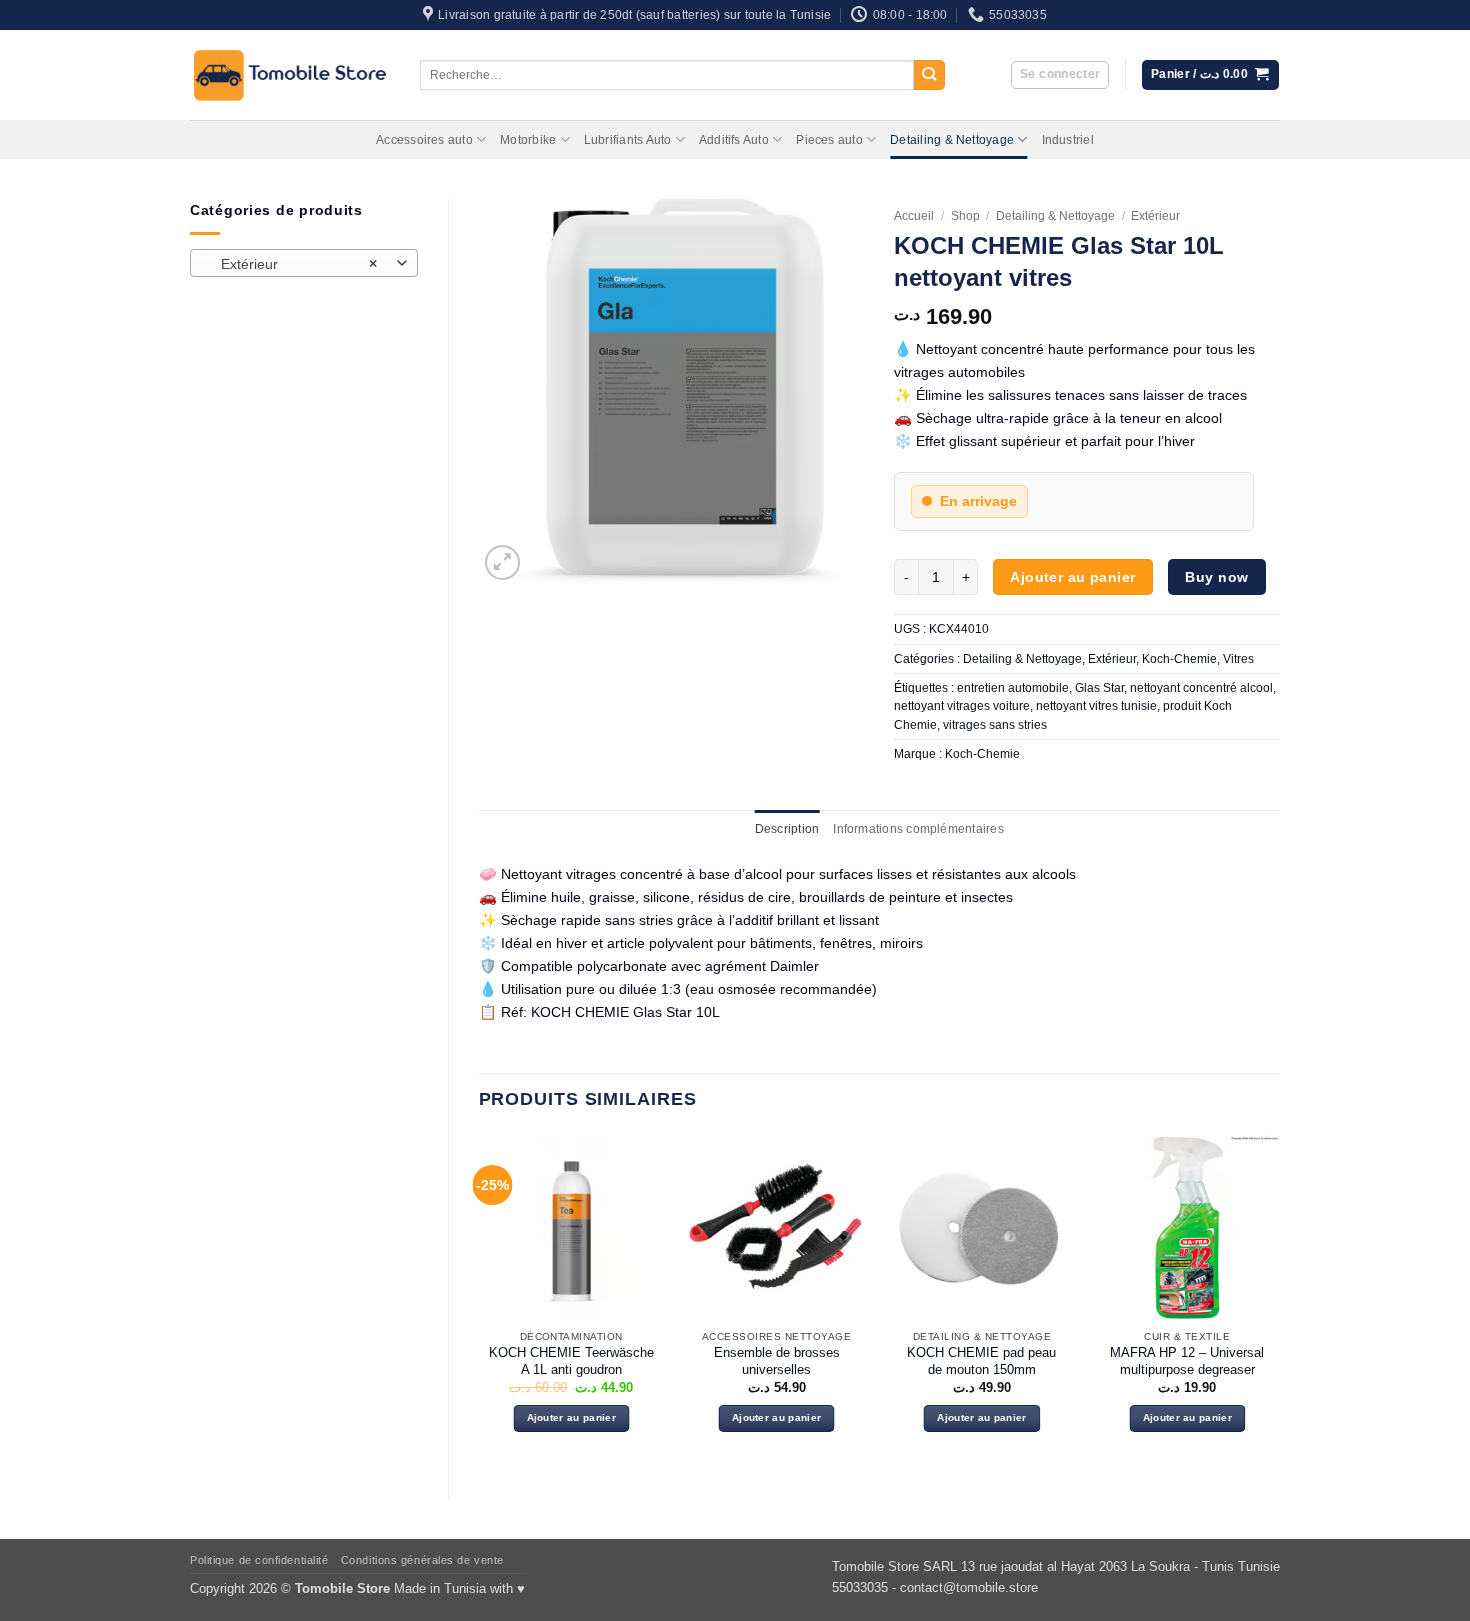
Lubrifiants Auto (628, 140)
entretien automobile (1013, 688)
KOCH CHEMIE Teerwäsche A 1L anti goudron (571, 1361)
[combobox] (304, 263)
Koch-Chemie (1179, 659)
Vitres (1238, 659)
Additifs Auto (734, 140)
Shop (965, 216)
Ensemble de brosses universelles (777, 1361)
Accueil (914, 216)
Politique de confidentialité (259, 1560)
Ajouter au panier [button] (571, 1417)
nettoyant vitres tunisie (1096, 706)
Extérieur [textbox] (292, 264)
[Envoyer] (929, 75)
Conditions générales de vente (422, 1560)
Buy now (1216, 577)
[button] (1060, 75)
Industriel (1068, 140)
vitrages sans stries (995, 725)
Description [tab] (787, 829)
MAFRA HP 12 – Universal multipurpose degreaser (1187, 1361)
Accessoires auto (424, 140)
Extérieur (1155, 216)
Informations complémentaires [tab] (918, 829)
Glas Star (1099, 688)
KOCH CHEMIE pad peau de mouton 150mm (981, 1361)
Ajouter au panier (1072, 577)
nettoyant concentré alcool (1201, 688)
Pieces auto (829, 140)
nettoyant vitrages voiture (962, 706)
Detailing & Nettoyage (952, 140)
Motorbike (528, 140)
